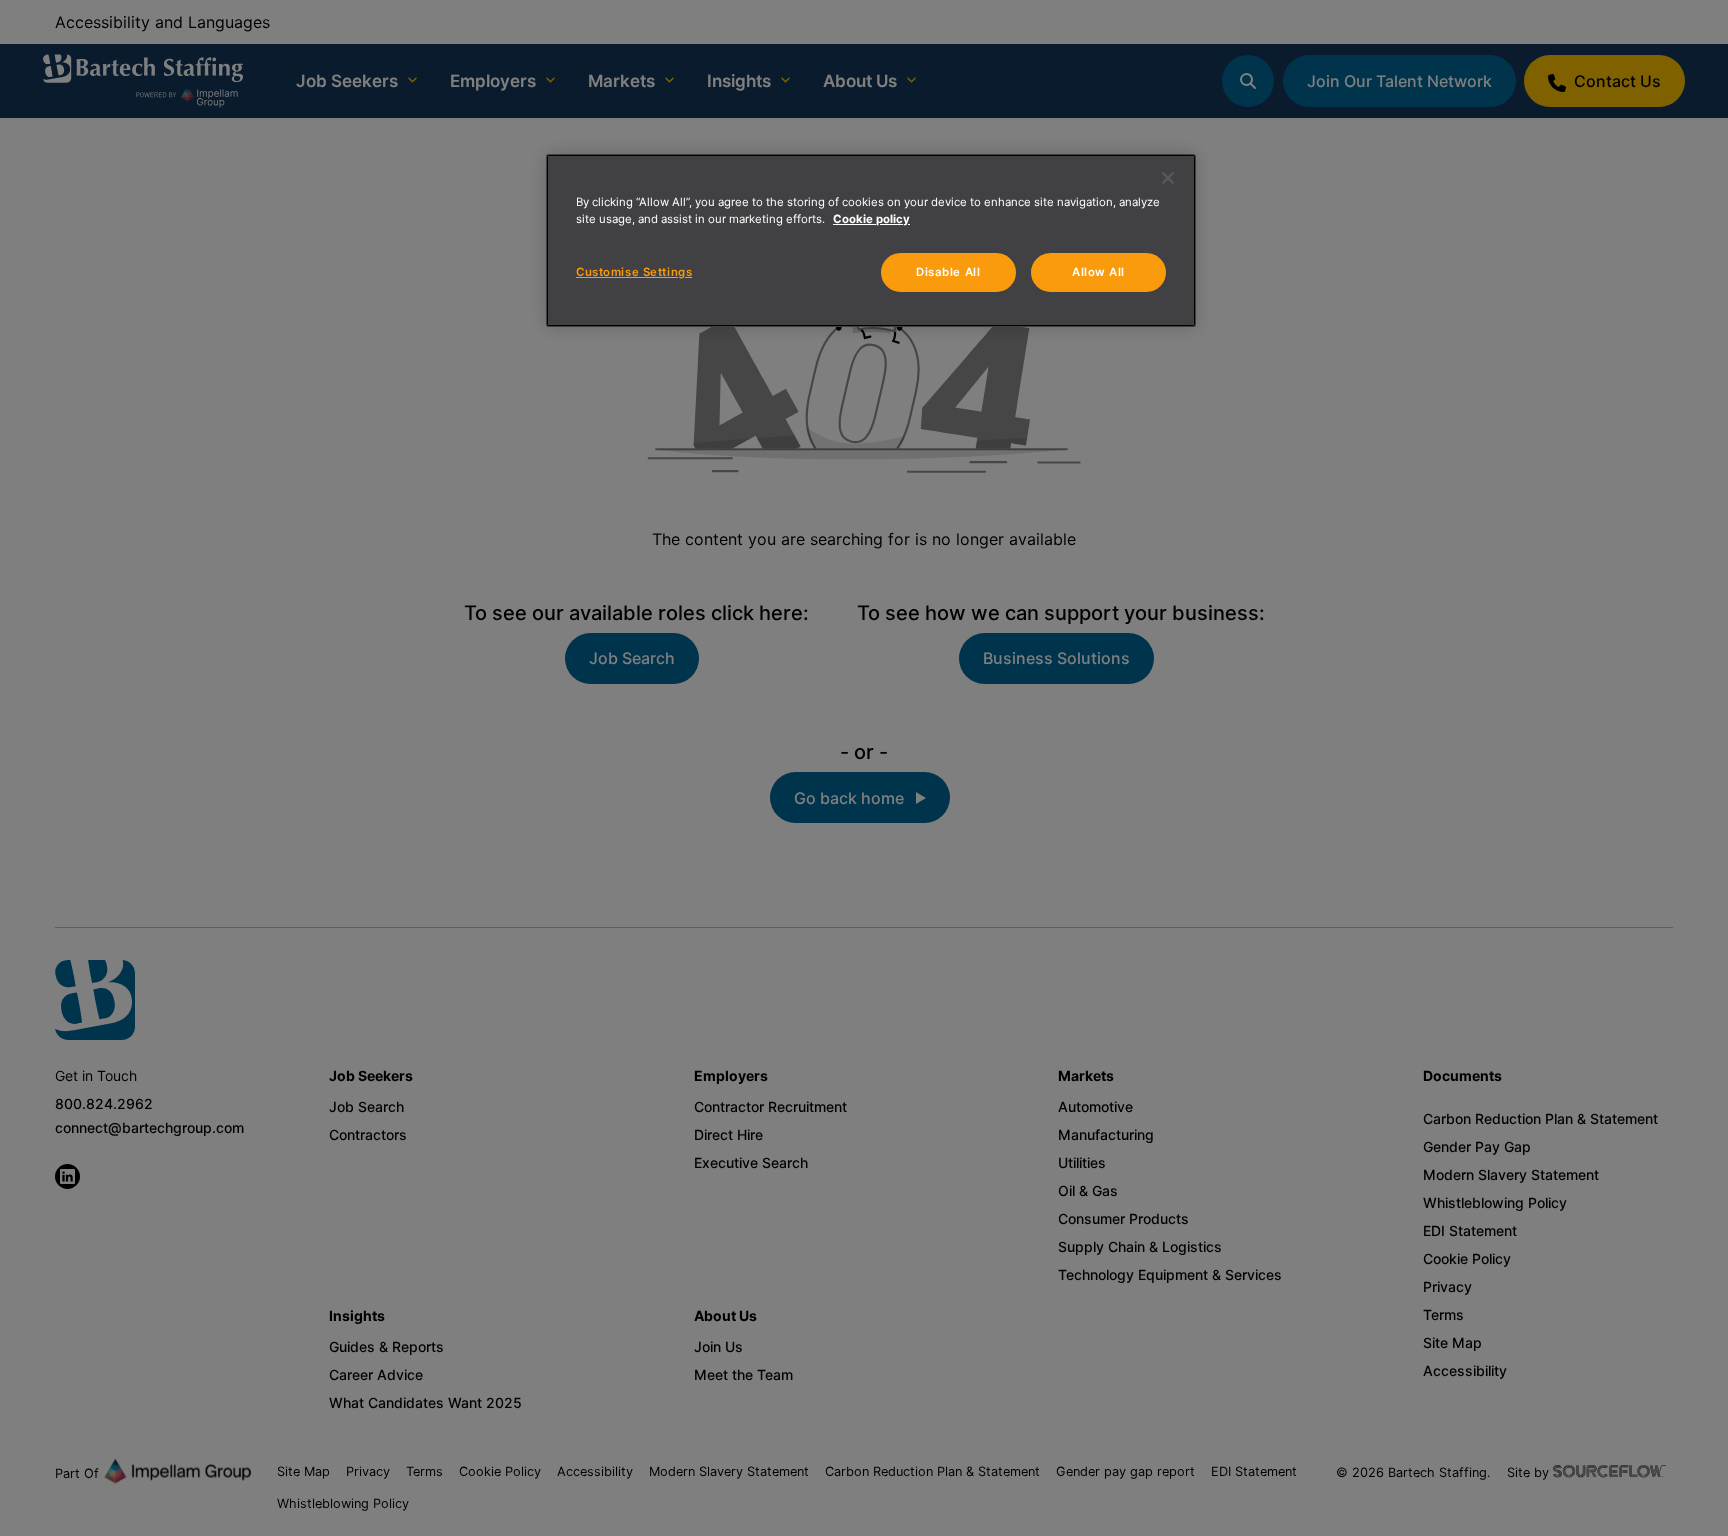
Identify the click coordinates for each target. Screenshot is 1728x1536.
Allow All (1098, 272)
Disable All (948, 272)
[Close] (1168, 178)
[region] (871, 240)
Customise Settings (634, 272)
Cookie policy (871, 219)
